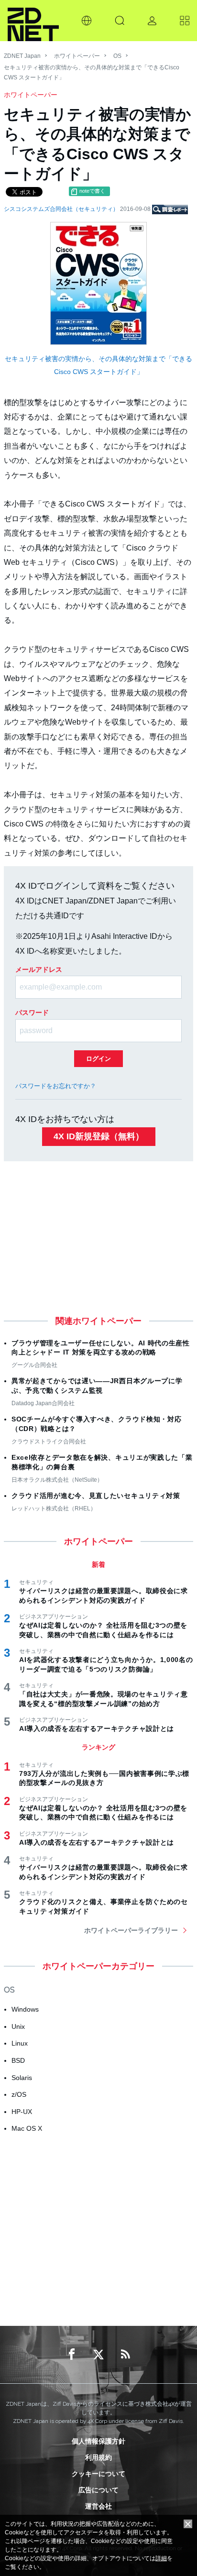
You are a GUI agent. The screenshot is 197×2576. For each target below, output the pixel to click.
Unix (18, 2026)
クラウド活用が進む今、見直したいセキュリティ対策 (96, 1496)
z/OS (19, 2094)
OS (117, 56)
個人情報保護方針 (98, 2441)
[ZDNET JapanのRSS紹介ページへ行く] (125, 2355)
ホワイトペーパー (77, 56)
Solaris (22, 2078)
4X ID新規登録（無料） (99, 1136)
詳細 (161, 2558)
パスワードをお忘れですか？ (56, 1086)
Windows (25, 2009)
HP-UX (22, 2112)
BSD (18, 2060)
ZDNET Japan (22, 56)
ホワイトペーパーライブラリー (131, 1930)
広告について (98, 2490)
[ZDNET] (33, 21)
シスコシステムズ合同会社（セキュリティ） (62, 209)
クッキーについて (98, 2474)
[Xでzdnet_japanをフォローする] (98, 2355)
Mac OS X (27, 2128)
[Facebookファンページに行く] (72, 2355)
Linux (20, 2043)
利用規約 (98, 2457)
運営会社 (98, 2506)
